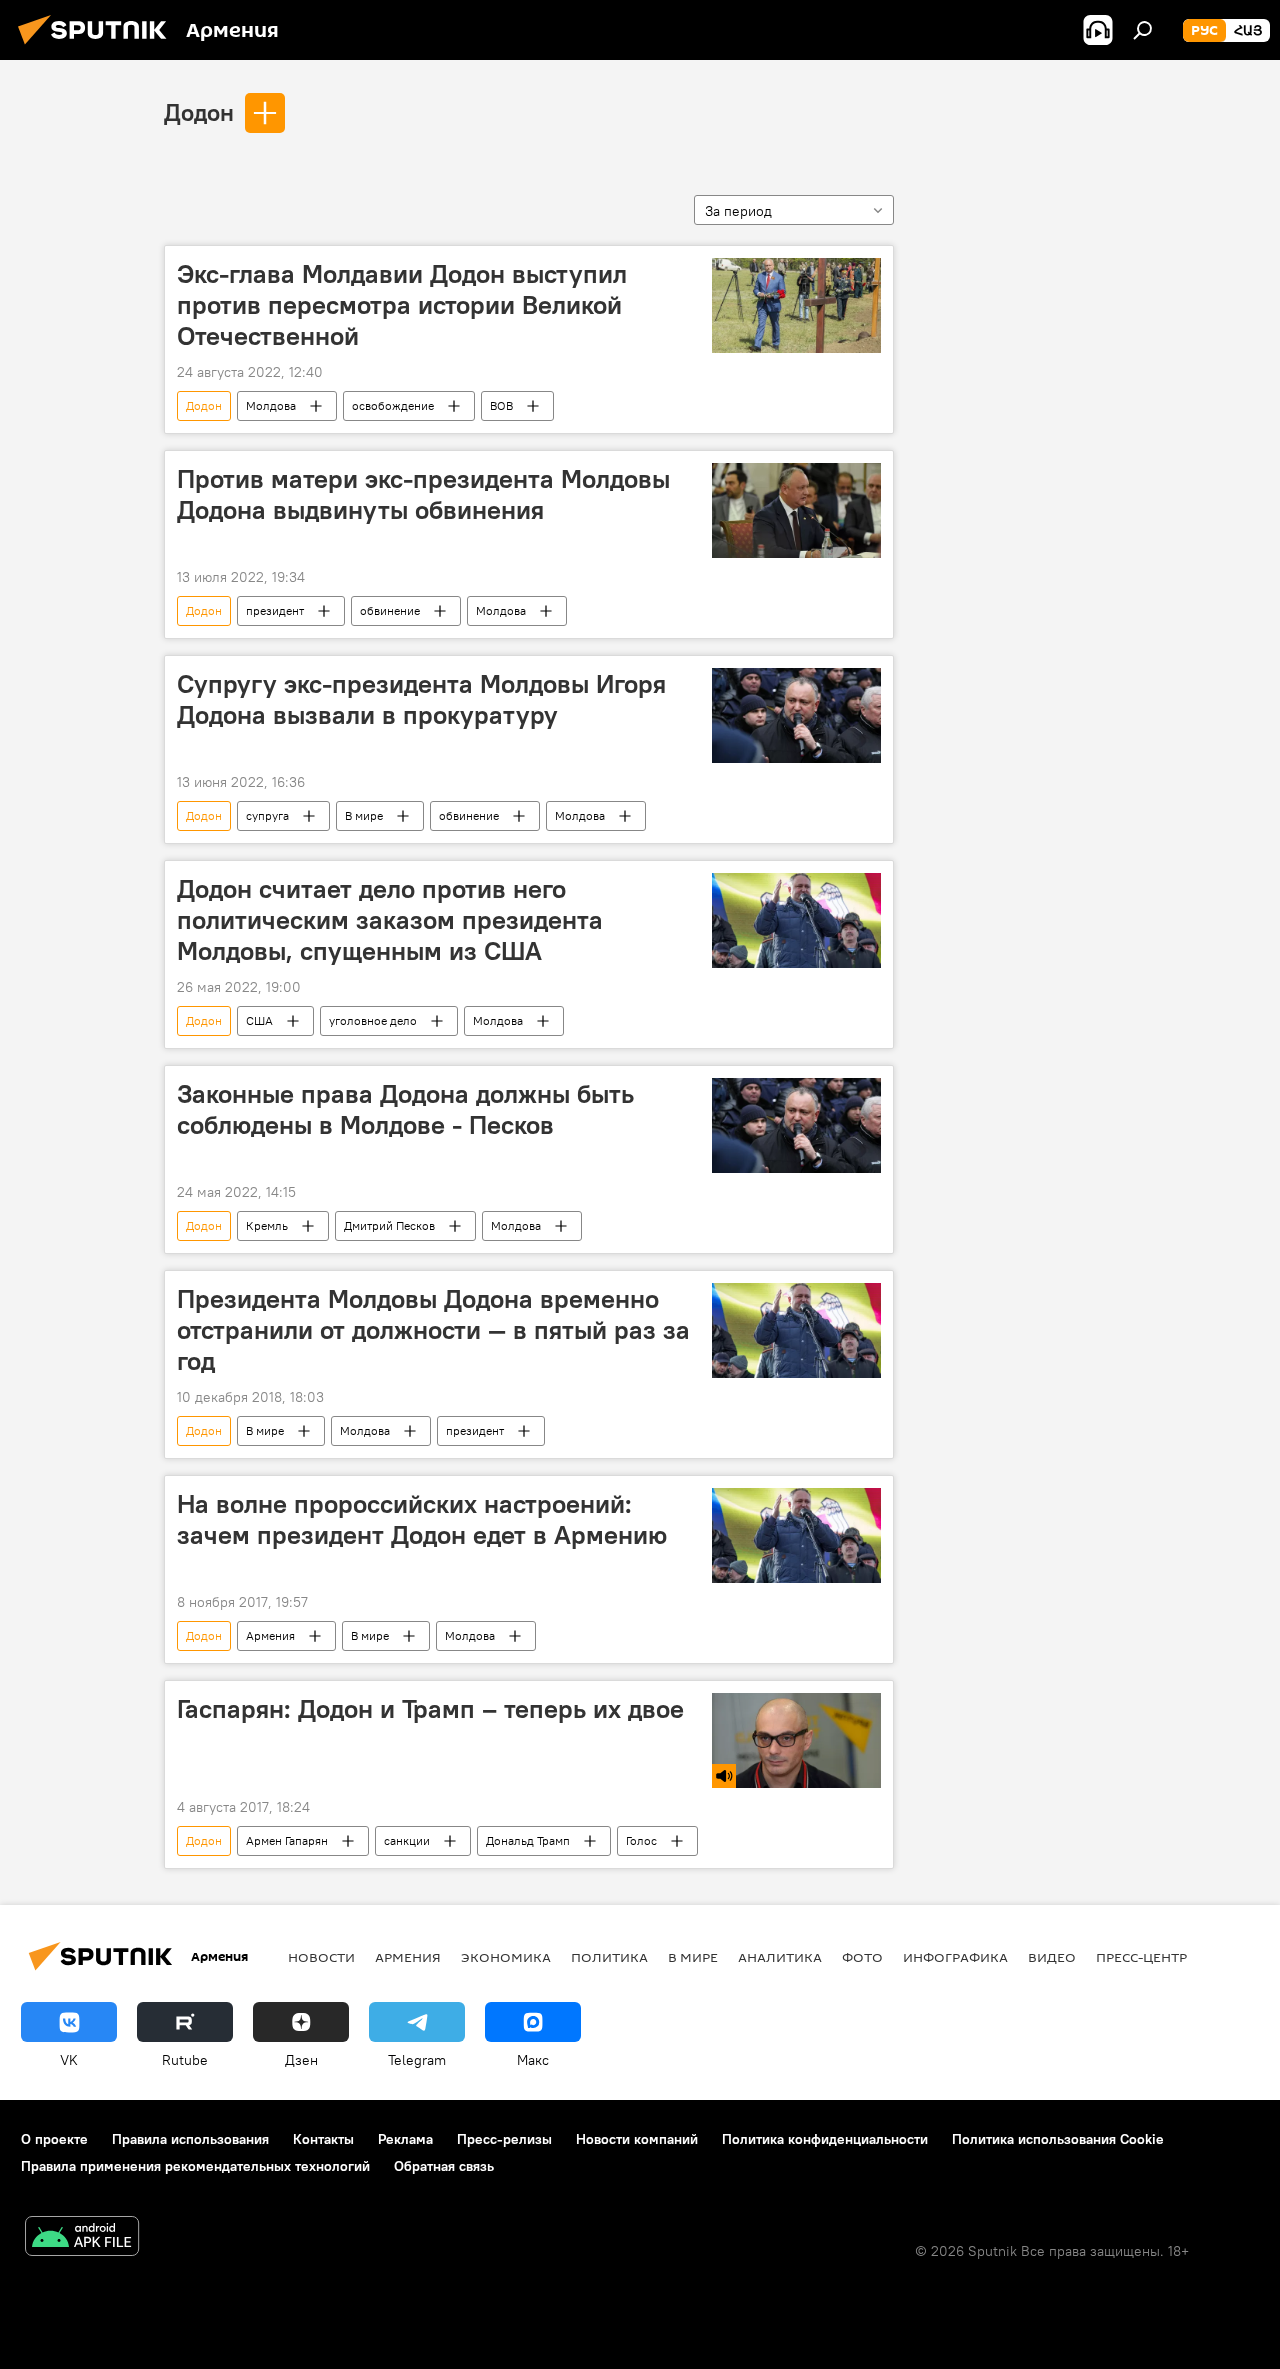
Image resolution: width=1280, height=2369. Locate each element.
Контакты (323, 2139)
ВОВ (501, 405)
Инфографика (955, 1957)
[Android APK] (82, 2238)
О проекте (54, 2139)
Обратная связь (444, 2166)
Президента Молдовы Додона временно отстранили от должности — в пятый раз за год (433, 1330)
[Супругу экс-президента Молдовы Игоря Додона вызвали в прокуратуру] (796, 715)
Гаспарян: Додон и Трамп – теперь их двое (430, 1709)
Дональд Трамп (528, 1840)
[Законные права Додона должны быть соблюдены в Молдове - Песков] (796, 1125)
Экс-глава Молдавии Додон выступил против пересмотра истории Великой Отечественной (402, 305)
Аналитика (780, 1957)
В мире (364, 815)
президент (275, 610)
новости (321, 1957)
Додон (199, 112)
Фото (862, 1957)
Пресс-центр (1141, 1957)
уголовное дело (373, 1020)
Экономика (506, 1957)
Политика (609, 1957)
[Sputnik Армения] (98, 47)
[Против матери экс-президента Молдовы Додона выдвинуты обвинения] (796, 510)
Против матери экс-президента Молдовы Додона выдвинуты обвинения (423, 494)
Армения (270, 1635)
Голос (641, 1840)
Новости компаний (637, 2139)
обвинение (390, 610)
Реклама (405, 2139)
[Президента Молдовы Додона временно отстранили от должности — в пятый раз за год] (796, 1330)
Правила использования (190, 2139)
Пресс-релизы (504, 2139)
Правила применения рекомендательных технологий (195, 2166)
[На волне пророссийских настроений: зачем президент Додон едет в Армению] (796, 1535)
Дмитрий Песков (389, 1225)
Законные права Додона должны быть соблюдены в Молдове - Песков (405, 1109)
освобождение (393, 405)
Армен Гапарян (287, 1840)
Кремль (267, 1225)
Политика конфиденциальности (825, 2139)
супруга (267, 815)
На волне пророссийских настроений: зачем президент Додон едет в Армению (422, 1519)
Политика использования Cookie (1058, 2139)
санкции (407, 1840)
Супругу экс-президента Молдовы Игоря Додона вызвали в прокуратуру (421, 699)
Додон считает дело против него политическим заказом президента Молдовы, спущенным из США (390, 920)
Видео (1052, 1957)
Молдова (271, 405)
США (259, 1020)
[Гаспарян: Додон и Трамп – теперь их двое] (796, 1740)
